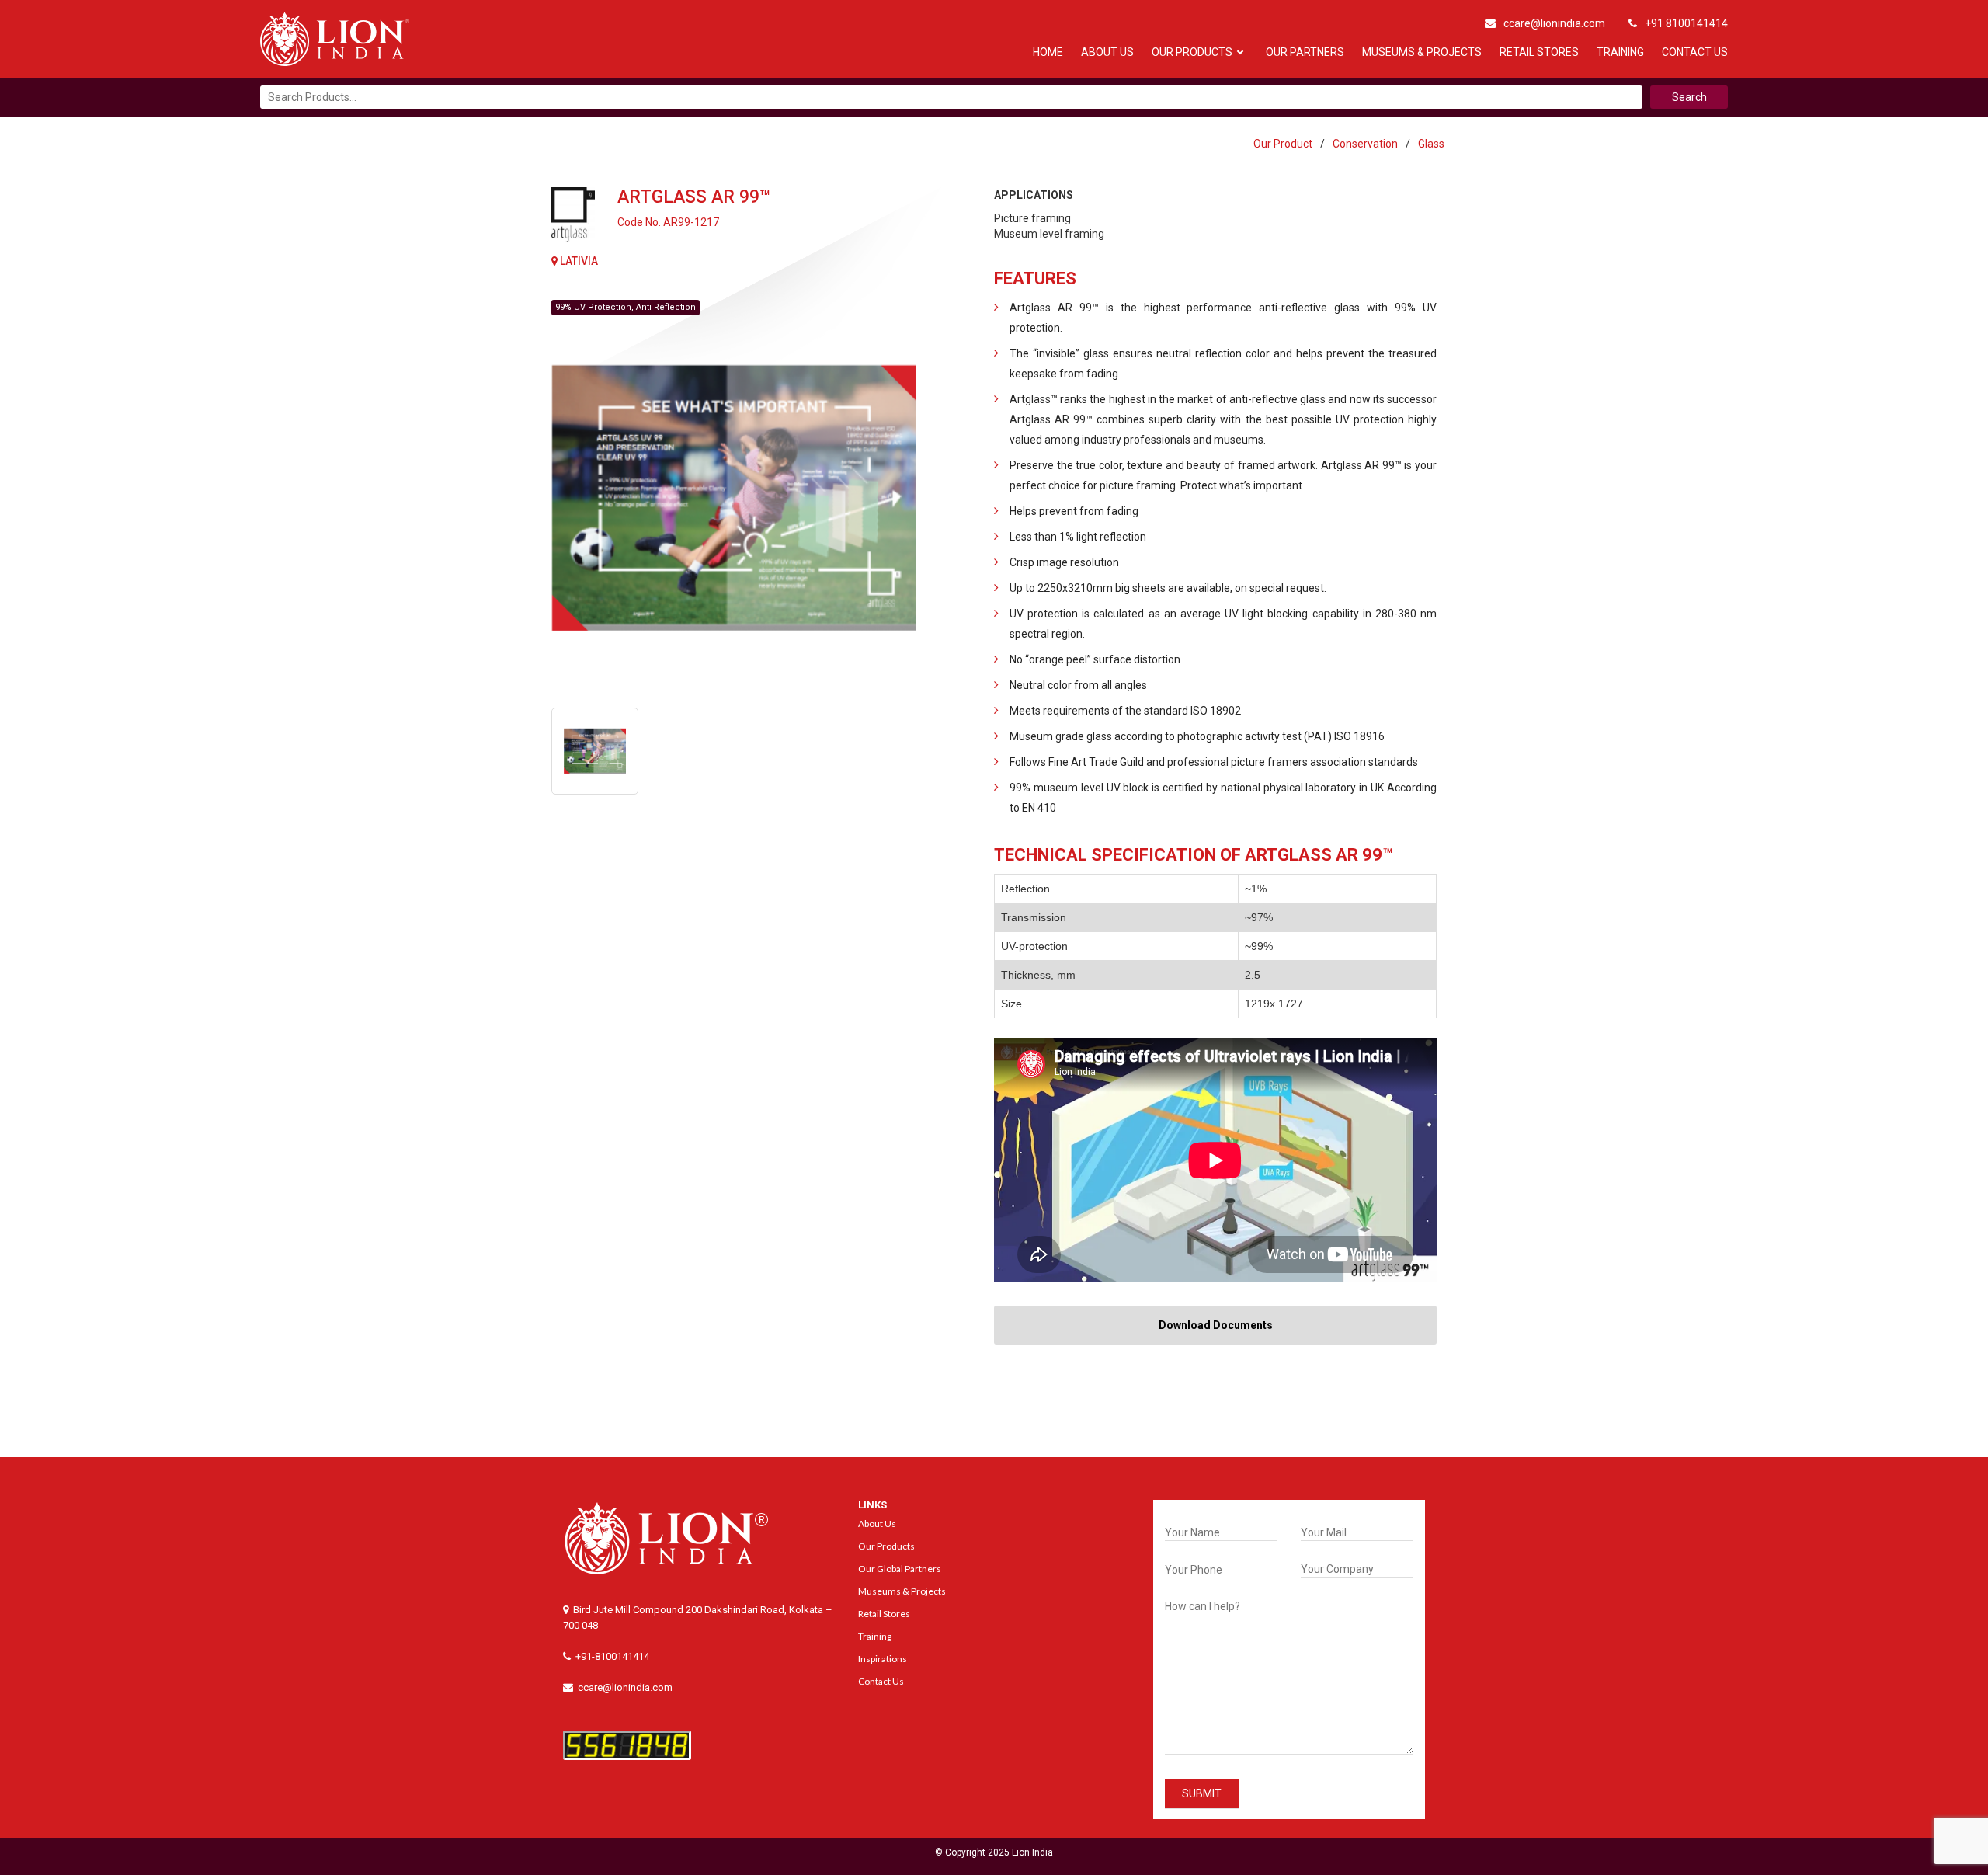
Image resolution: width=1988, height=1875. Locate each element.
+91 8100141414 (1686, 23)
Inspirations (883, 1659)
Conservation (1365, 144)
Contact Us (1695, 52)
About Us (1107, 52)
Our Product (1283, 144)
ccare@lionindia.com (1554, 23)
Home (1048, 52)
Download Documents (1216, 1325)
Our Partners (1305, 52)
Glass (1431, 144)
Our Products (1192, 52)
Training (1620, 52)
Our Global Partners (900, 1569)
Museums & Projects (1422, 52)
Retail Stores (1539, 52)
